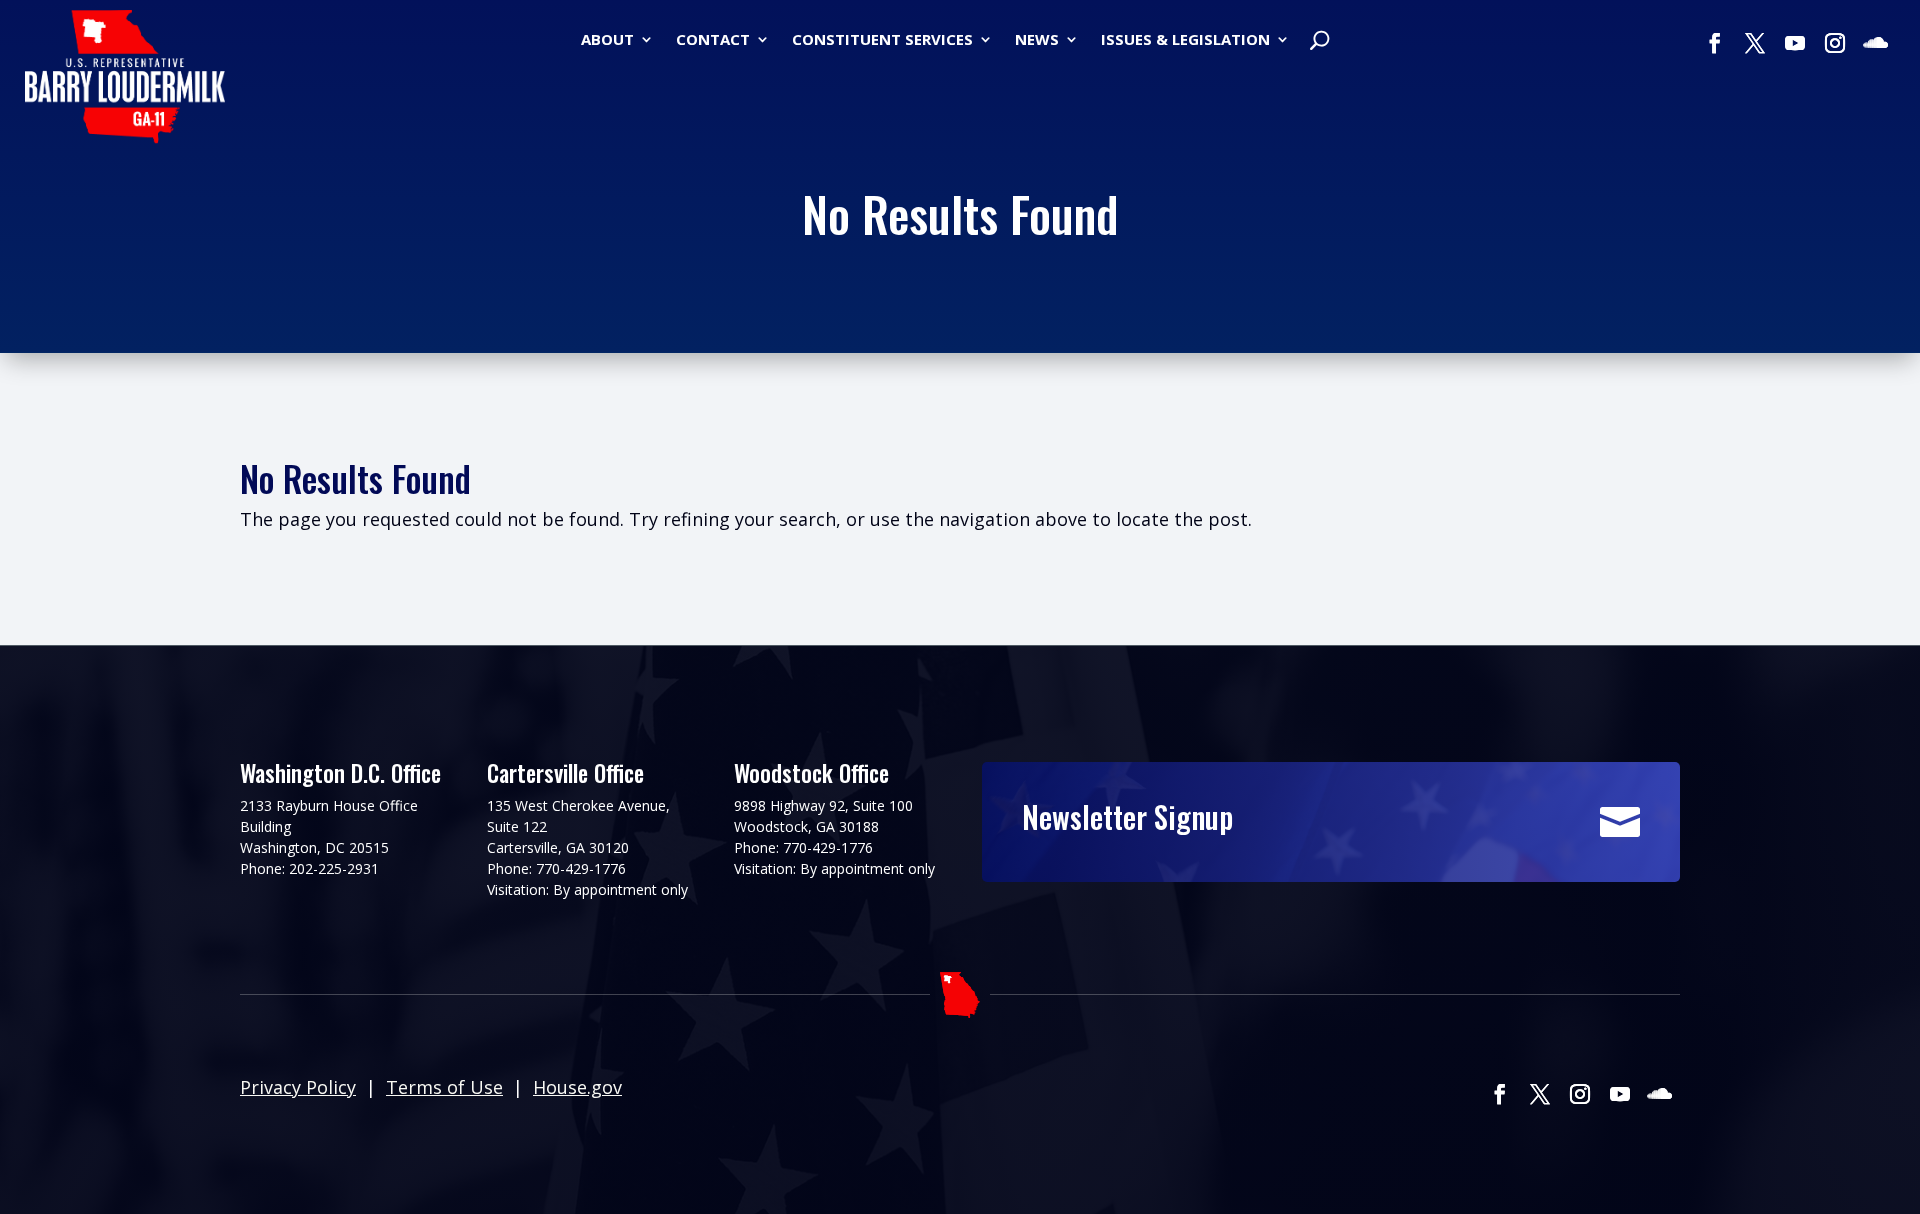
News (1037, 40)
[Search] (1319, 42)
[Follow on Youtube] (1795, 43)
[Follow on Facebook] (1715, 43)
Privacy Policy (298, 1087)
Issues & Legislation (1185, 40)
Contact (713, 40)
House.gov (577, 1087)
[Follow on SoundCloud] (1875, 43)
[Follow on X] (1755, 43)
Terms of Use (444, 1087)
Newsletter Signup (1127, 816)
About (607, 40)
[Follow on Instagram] (1835, 43)
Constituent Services (882, 40)
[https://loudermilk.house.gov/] (125, 80)
